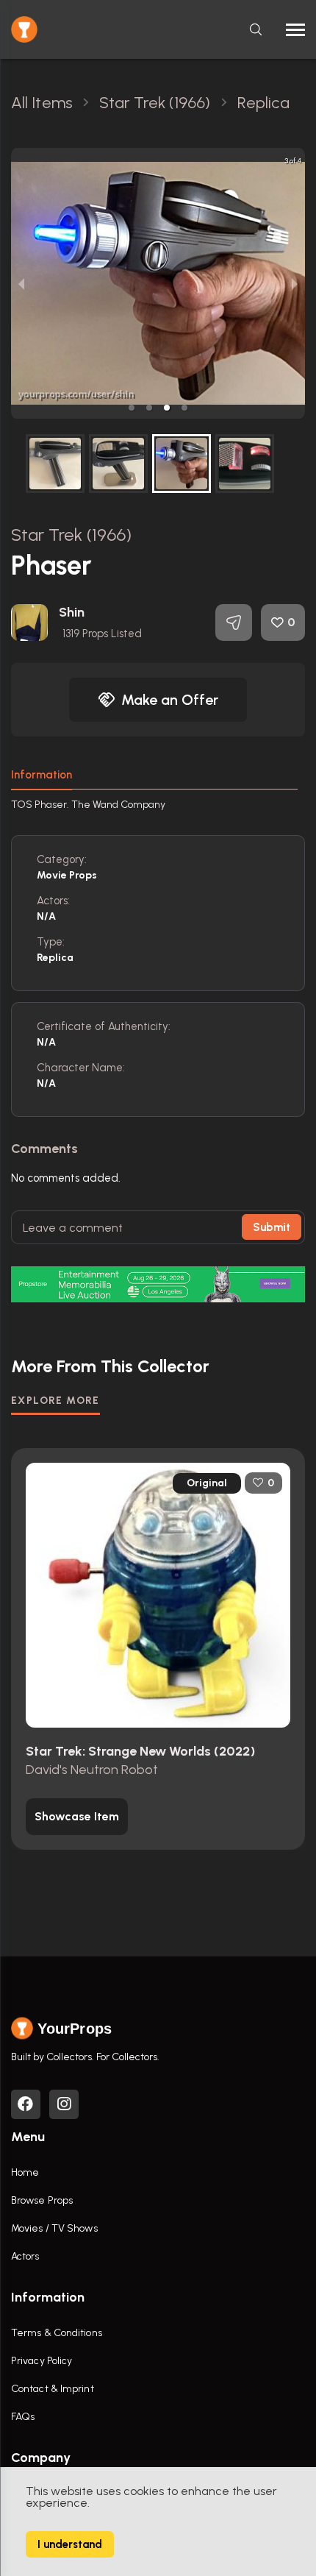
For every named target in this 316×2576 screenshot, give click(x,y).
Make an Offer (170, 700)
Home (25, 2172)
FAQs (23, 2417)
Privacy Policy (42, 2361)
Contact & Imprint (53, 2389)
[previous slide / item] (21, 283)
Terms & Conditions (57, 2333)
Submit (272, 1227)
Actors (25, 2256)
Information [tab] (42, 775)
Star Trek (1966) (72, 535)
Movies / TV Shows (54, 2228)
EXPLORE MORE (55, 1401)
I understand (70, 2544)
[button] (132, 408)
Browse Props (42, 2200)
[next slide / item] (295, 283)
